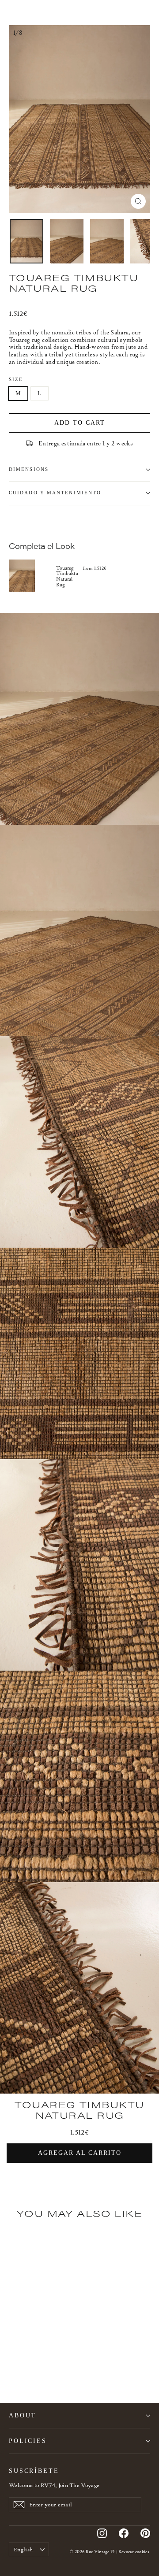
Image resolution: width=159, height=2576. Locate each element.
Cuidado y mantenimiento (55, 493)
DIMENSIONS (29, 469)
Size (16, 380)
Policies (28, 2441)
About (23, 2415)
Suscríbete (34, 2471)
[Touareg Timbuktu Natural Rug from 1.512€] (32, 576)
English (23, 2549)
